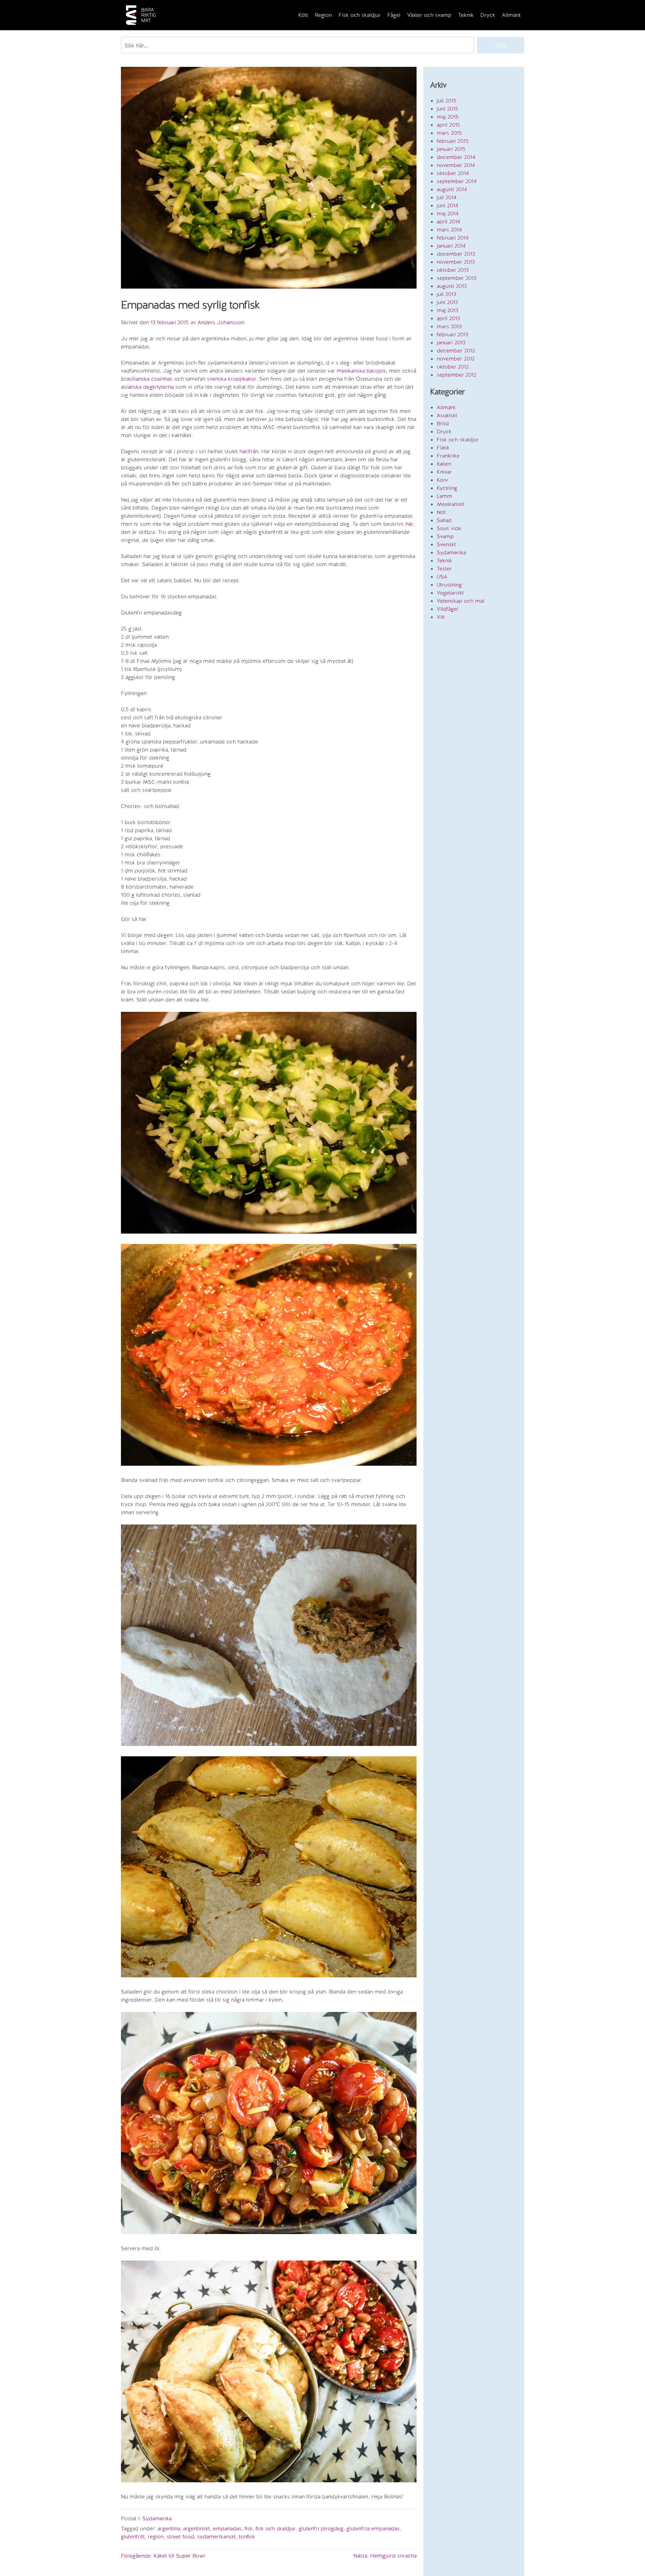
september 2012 (457, 375)
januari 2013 (451, 342)
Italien (444, 464)
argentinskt (197, 2528)
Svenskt (446, 544)
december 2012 (456, 351)
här (409, 524)
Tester (444, 569)
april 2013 (448, 318)
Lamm (444, 496)
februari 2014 (453, 238)
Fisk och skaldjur (360, 15)
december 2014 (456, 157)
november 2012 (456, 359)
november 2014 (456, 165)
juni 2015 (447, 109)
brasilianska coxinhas (147, 379)
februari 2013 (453, 334)
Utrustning (449, 585)
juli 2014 (447, 197)
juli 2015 (447, 101)
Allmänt (511, 15)
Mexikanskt (450, 504)
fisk (249, 2528)
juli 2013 (446, 294)
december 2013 (456, 254)
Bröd (443, 423)
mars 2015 (449, 133)
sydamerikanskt (217, 2537)
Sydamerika (157, 2518)
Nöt (441, 512)
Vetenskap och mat (461, 601)
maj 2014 (448, 213)
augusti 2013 (452, 286)
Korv (442, 480)
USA (442, 577)
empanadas (227, 2528)
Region (323, 15)
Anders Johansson (221, 322)
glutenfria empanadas (373, 2528)
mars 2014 (449, 230)
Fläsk (443, 448)
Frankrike (448, 456)
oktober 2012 (453, 367)
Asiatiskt (447, 415)
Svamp (445, 536)
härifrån (249, 451)
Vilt (441, 617)
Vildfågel (447, 609)
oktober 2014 (453, 173)
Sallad (444, 520)
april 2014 (448, 222)
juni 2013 (447, 302)
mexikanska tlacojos (361, 371)
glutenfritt (133, 2537)
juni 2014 (447, 205)
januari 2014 (451, 246)
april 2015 (448, 125)
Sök (501, 45)
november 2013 (456, 262)
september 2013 (457, 278)
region (156, 2537)
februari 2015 (453, 141)
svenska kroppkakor (232, 379)
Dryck (488, 15)
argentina (169, 2528)
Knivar (444, 472)
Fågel (394, 15)
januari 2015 (451, 149)
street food (180, 2537)
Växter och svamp (429, 15)
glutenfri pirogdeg (321, 2528)
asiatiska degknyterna (147, 387)
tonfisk (247, 2537)
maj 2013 (447, 310)
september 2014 (457, 181)
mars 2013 (449, 326)
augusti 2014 (452, 189)
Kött (303, 15)
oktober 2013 (453, 270)
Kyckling (447, 488)
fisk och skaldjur (276, 2528)
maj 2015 (448, 117)
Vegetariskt (450, 593)
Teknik (466, 15)
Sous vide (449, 528)
